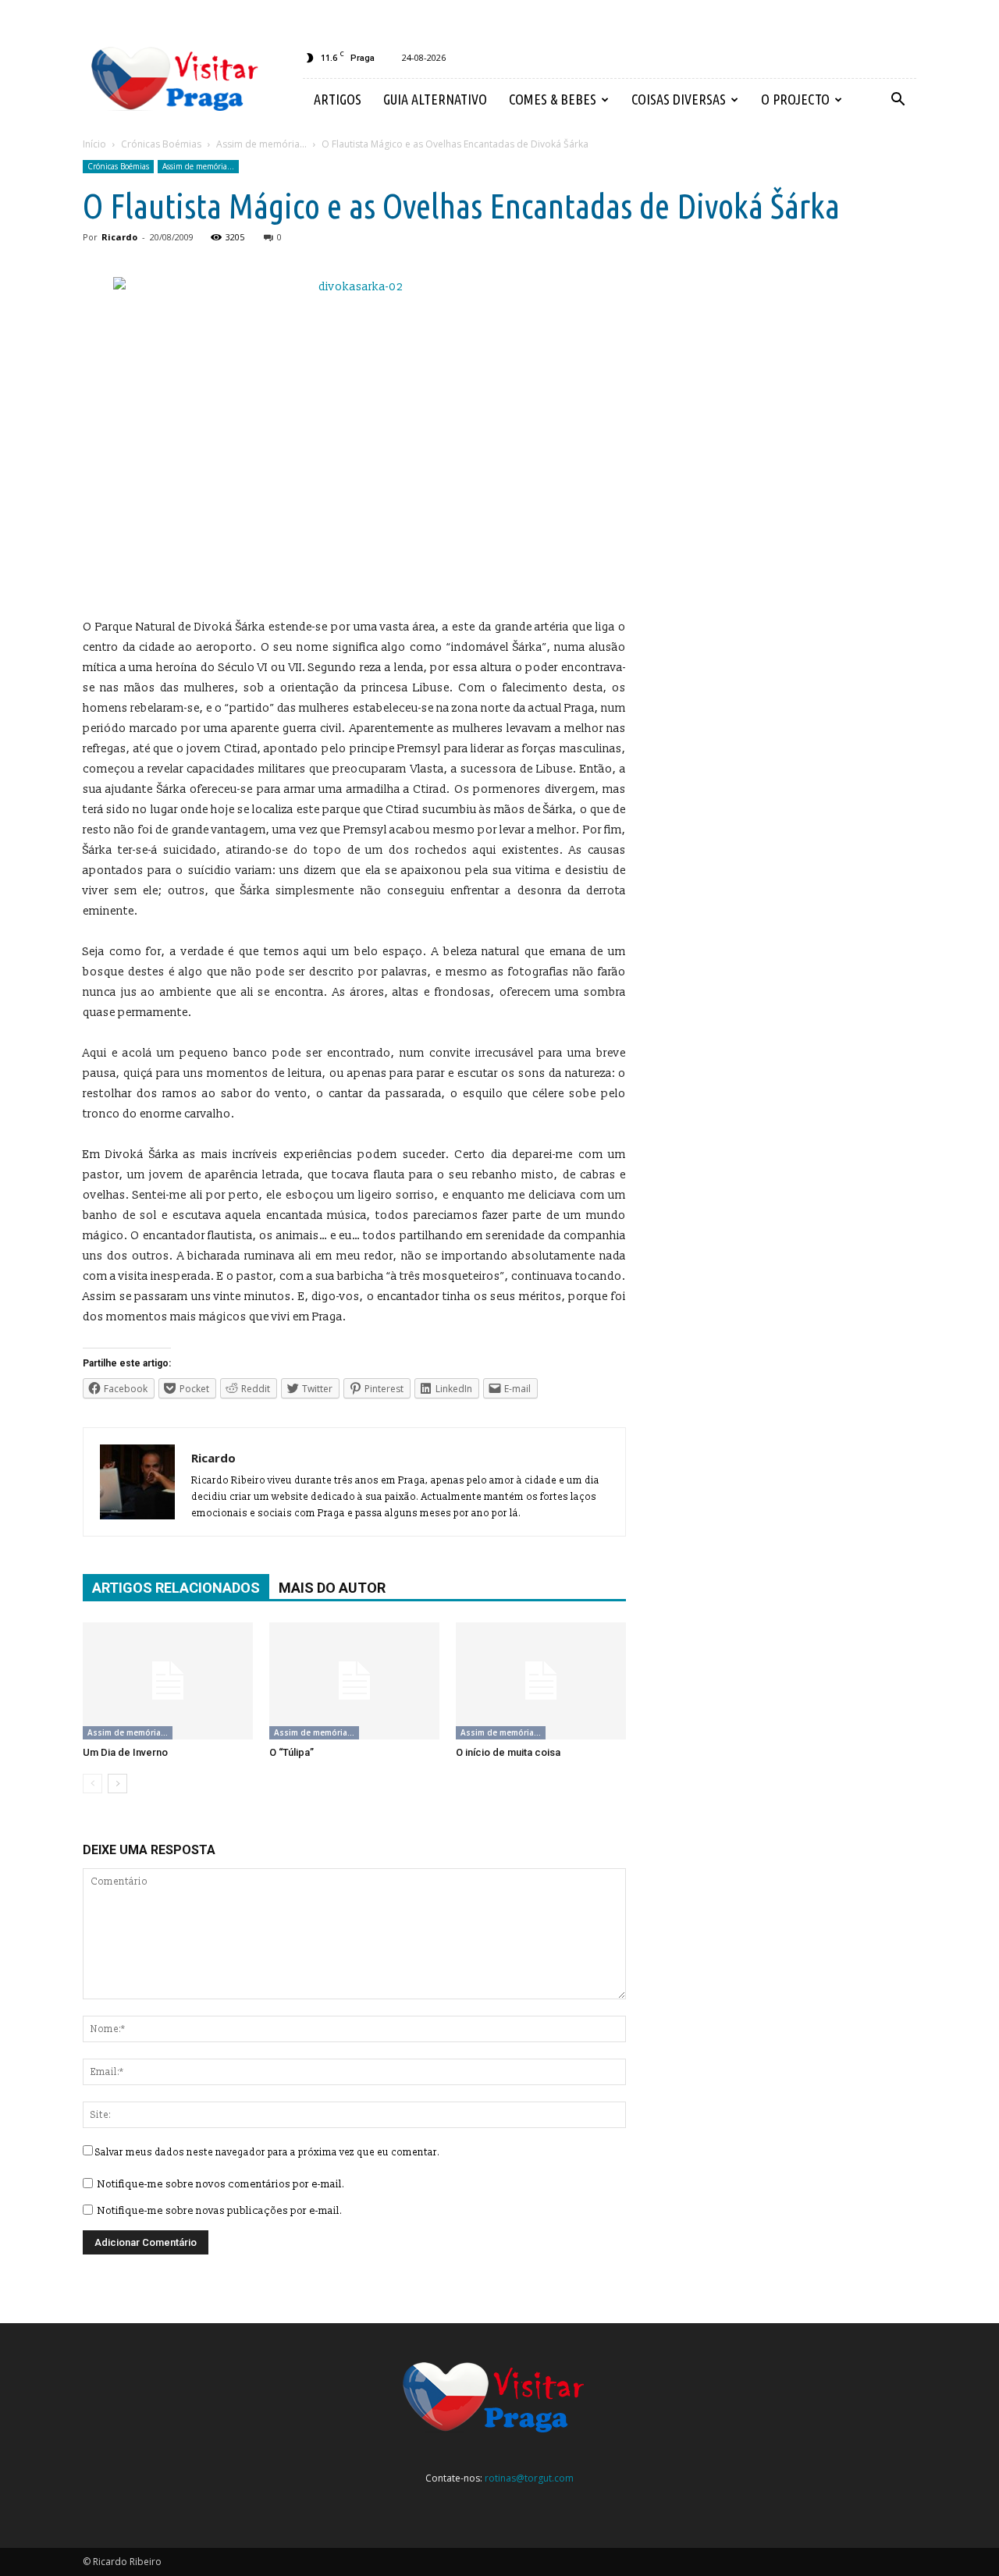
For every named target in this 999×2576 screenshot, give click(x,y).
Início (94, 144)
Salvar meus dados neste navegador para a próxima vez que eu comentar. (268, 2153)
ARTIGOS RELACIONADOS (176, 1588)
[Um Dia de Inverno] (168, 1681)
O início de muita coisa (508, 1752)
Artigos (338, 99)
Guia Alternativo (435, 99)
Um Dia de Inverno (125, 1752)
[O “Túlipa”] (354, 1681)
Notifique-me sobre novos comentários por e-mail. (221, 2184)
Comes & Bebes (553, 99)
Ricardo (119, 237)
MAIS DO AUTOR (332, 1588)
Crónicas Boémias (118, 166)
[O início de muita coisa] (541, 1681)
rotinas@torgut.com (529, 2478)
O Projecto (795, 99)
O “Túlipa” (292, 1752)
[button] (898, 100)
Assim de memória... (198, 166)
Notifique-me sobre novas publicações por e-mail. (220, 2211)
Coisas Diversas (679, 99)
